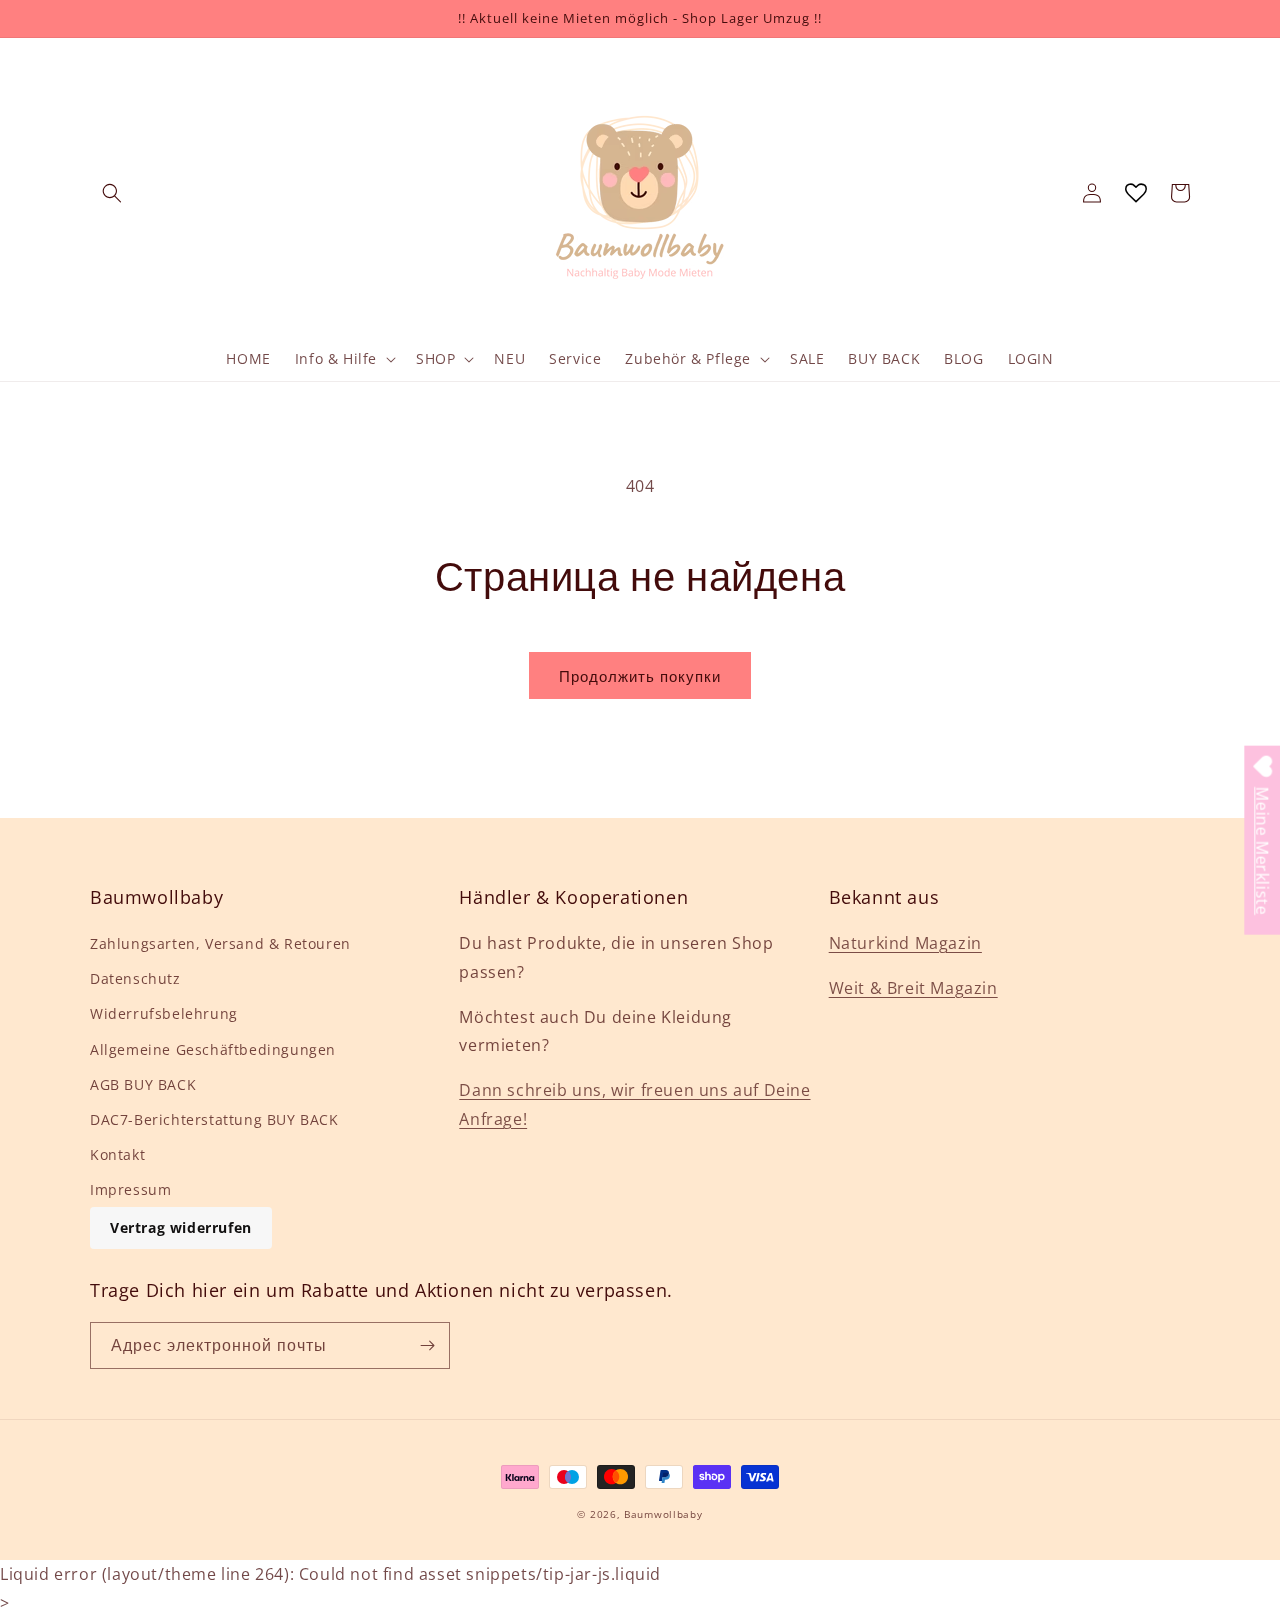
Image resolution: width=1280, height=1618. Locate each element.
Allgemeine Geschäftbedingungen (213, 1049)
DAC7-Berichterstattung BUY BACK (214, 1119)
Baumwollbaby (663, 1514)
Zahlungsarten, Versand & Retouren (220, 943)
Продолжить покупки (640, 676)
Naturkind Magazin (905, 943)
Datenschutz (135, 978)
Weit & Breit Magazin (913, 988)
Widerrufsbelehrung (164, 1013)
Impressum (130, 1189)
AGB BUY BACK (143, 1084)
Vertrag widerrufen (181, 1227)
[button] (112, 193)
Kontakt (117, 1154)
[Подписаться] (427, 1345)
